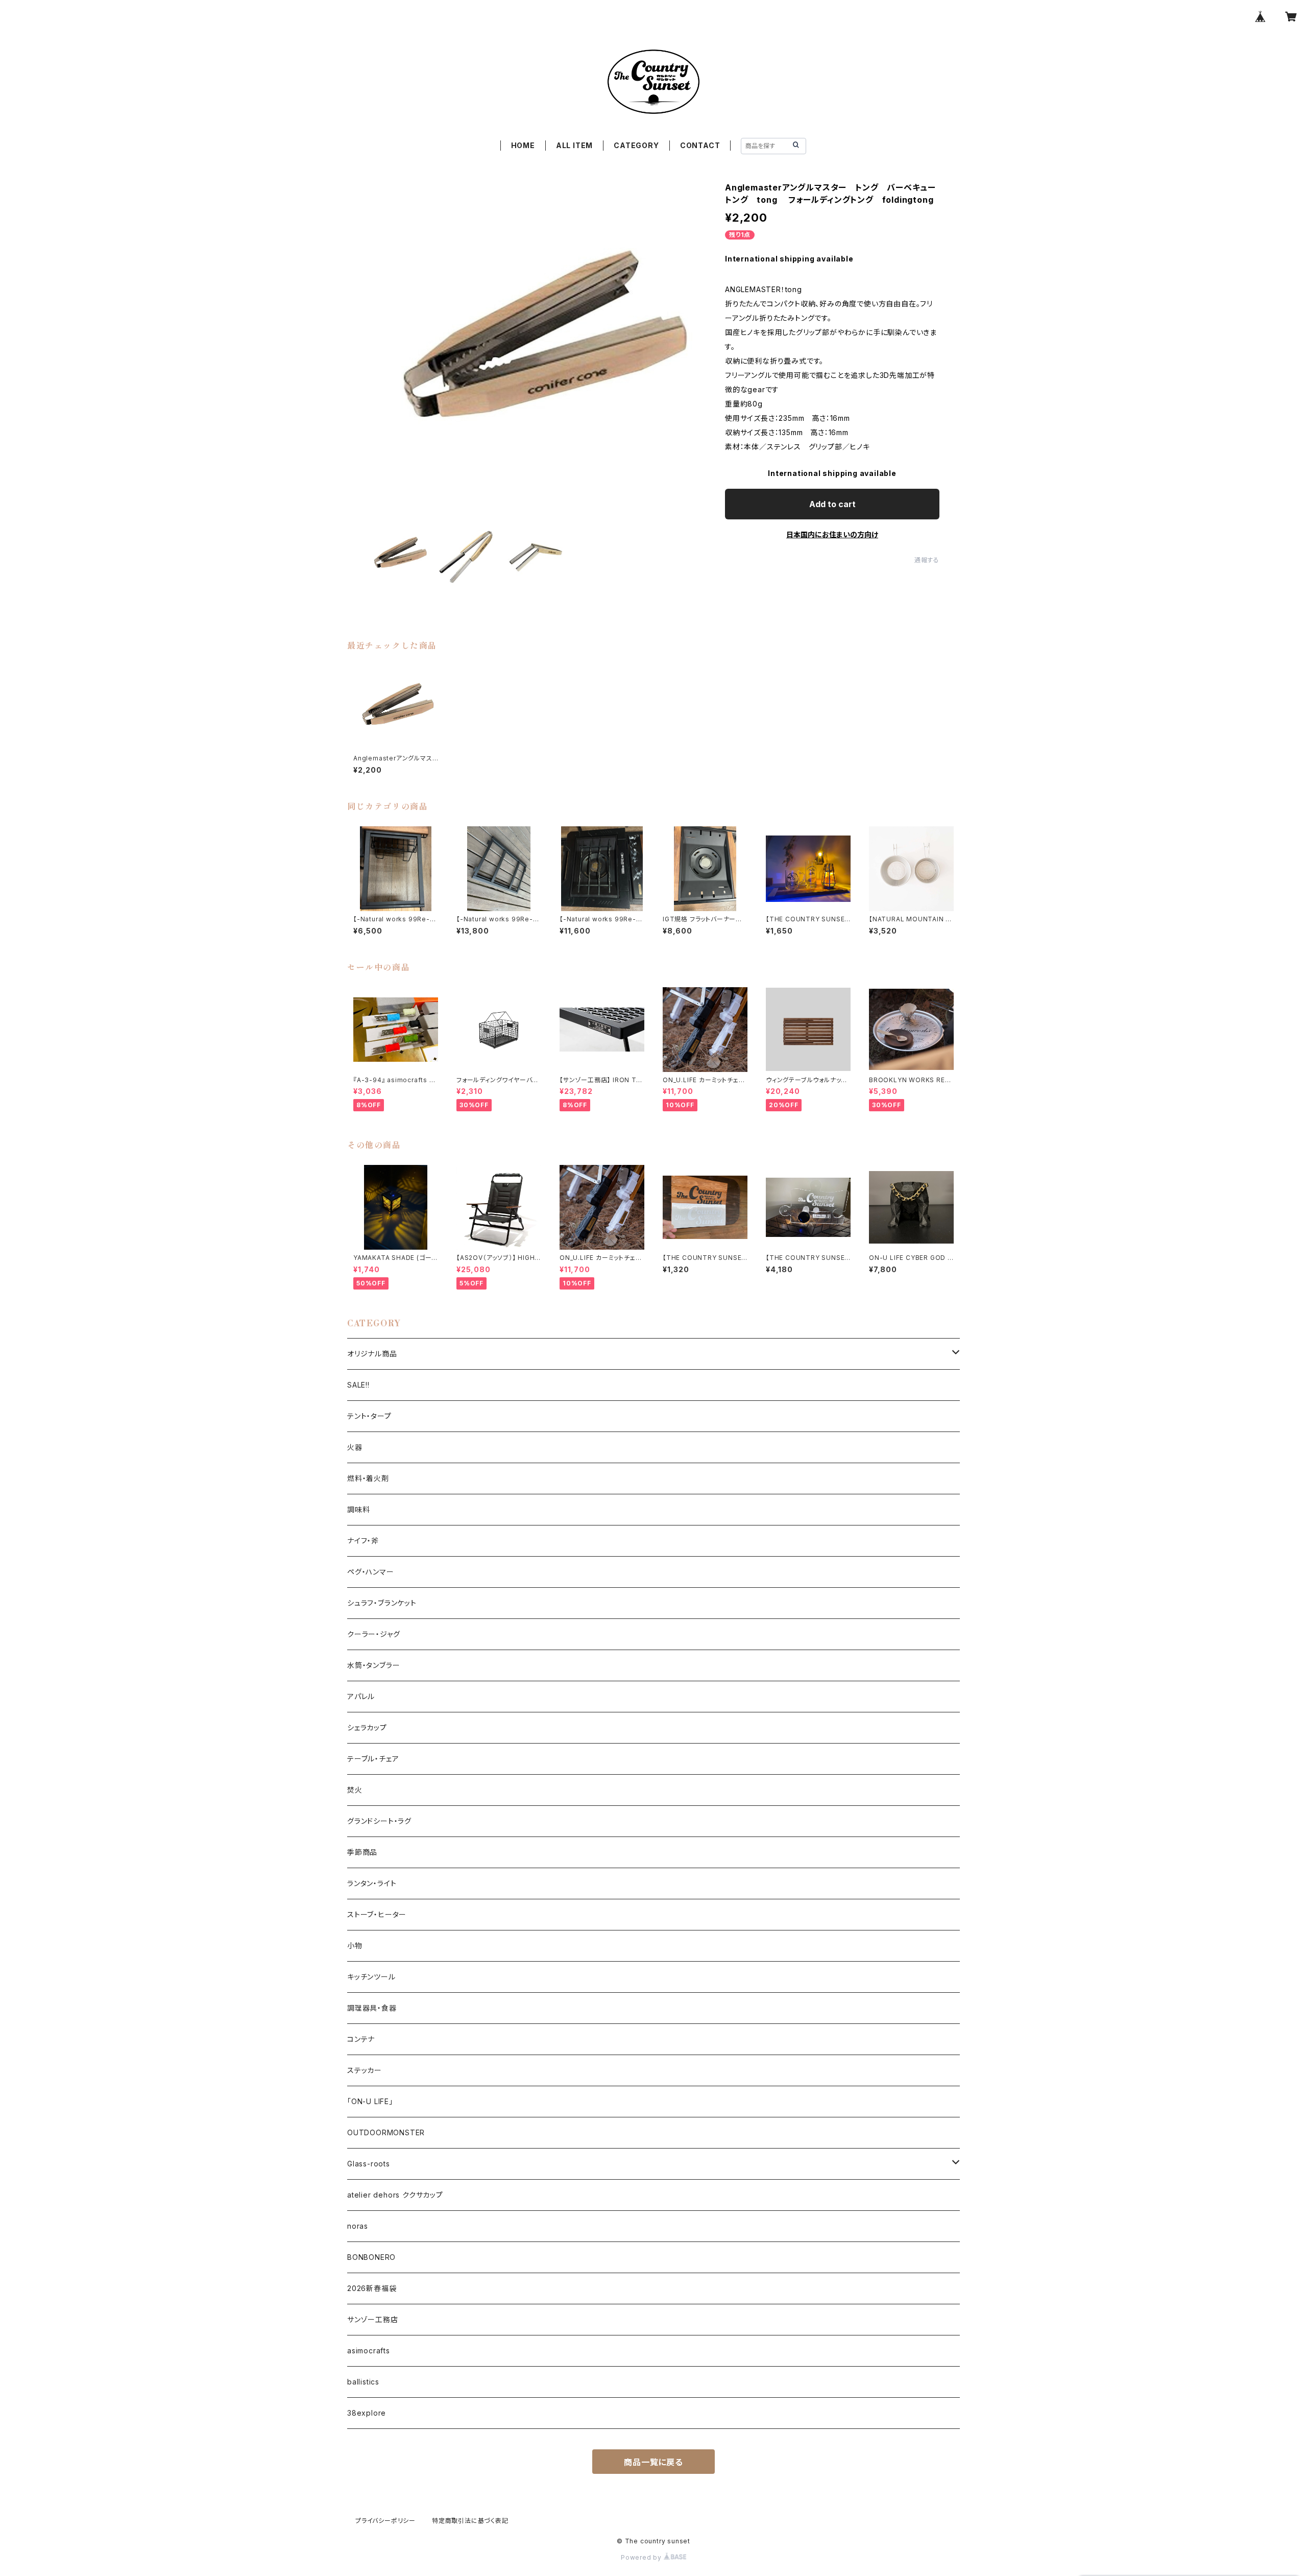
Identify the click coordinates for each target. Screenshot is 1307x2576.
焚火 (355, 1790)
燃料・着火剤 (368, 1478)
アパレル (361, 1696)
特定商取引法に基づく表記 (470, 2521)
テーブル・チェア (373, 1759)
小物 (355, 1946)
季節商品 (362, 1852)
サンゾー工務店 (373, 2319)
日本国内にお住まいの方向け (832, 534)
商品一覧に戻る (653, 2462)
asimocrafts (369, 2351)
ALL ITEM (574, 145)
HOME (523, 145)
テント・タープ (369, 1416)
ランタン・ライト (372, 1883)
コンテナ (361, 2039)
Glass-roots (369, 2164)
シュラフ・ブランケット (382, 1603)
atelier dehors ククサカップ (395, 2195)
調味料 (358, 1509)
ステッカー (365, 2070)
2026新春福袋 (372, 2288)
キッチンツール (371, 1977)
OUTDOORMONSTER (386, 2132)
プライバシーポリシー (385, 2521)
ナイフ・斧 (363, 1541)
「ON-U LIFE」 (370, 2101)
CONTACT (700, 145)
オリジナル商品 (372, 1354)
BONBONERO (371, 2257)
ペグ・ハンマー (371, 1572)
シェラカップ (367, 1727)
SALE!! (358, 1385)
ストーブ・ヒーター (377, 1914)
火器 (355, 1447)
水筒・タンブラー (373, 1665)
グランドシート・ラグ (379, 1821)
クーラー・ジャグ (373, 1634)
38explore (367, 2413)
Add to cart (832, 504)
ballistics (363, 2382)
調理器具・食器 (372, 2008)
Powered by (642, 2557)
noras (358, 2226)
